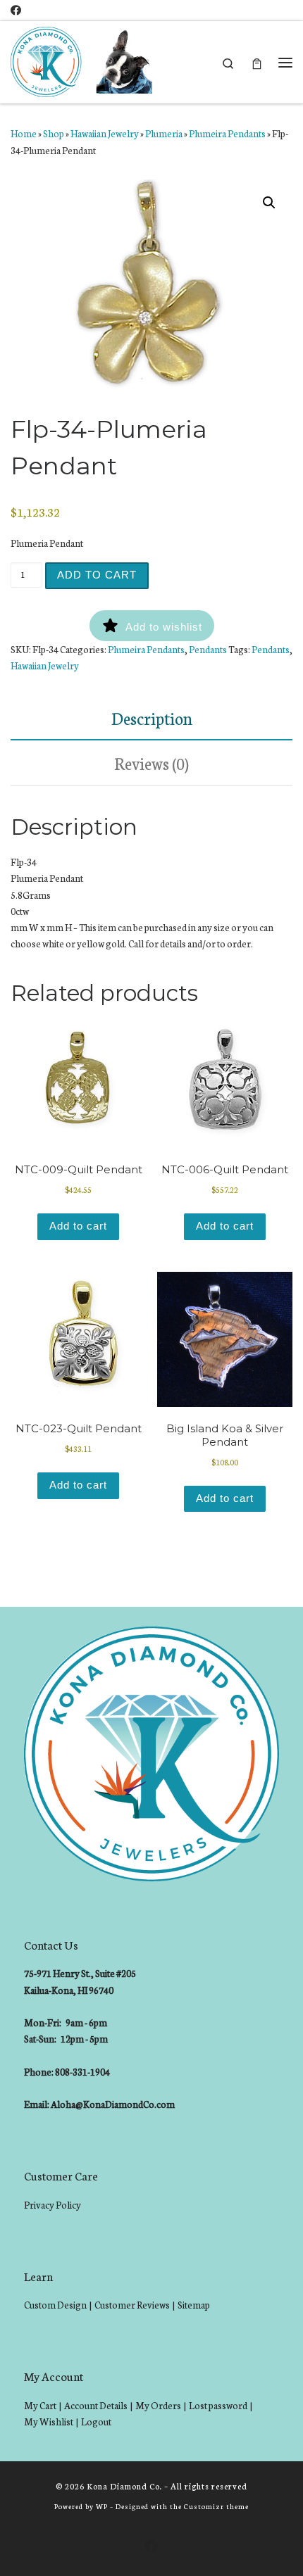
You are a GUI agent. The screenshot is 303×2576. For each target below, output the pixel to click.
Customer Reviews (132, 2305)
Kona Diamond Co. (124, 2486)
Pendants (208, 649)
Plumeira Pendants (227, 133)
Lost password (218, 2405)
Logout (96, 2422)
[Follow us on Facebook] (16, 10)
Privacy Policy (52, 2205)
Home (24, 133)
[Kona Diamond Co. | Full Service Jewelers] (83, 61)
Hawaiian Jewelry (105, 133)
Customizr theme (216, 2506)
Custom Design (55, 2305)
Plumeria (164, 133)
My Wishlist (49, 2422)
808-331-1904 (82, 2072)
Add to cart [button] (78, 1226)
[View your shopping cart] (257, 62)
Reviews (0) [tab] (151, 763)
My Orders (158, 2405)
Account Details (96, 2405)
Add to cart (97, 575)
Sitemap (194, 2305)
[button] (269, 203)
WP (102, 2506)
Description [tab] (152, 718)
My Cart (40, 2405)
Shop (54, 133)
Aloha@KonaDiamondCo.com (113, 2104)
